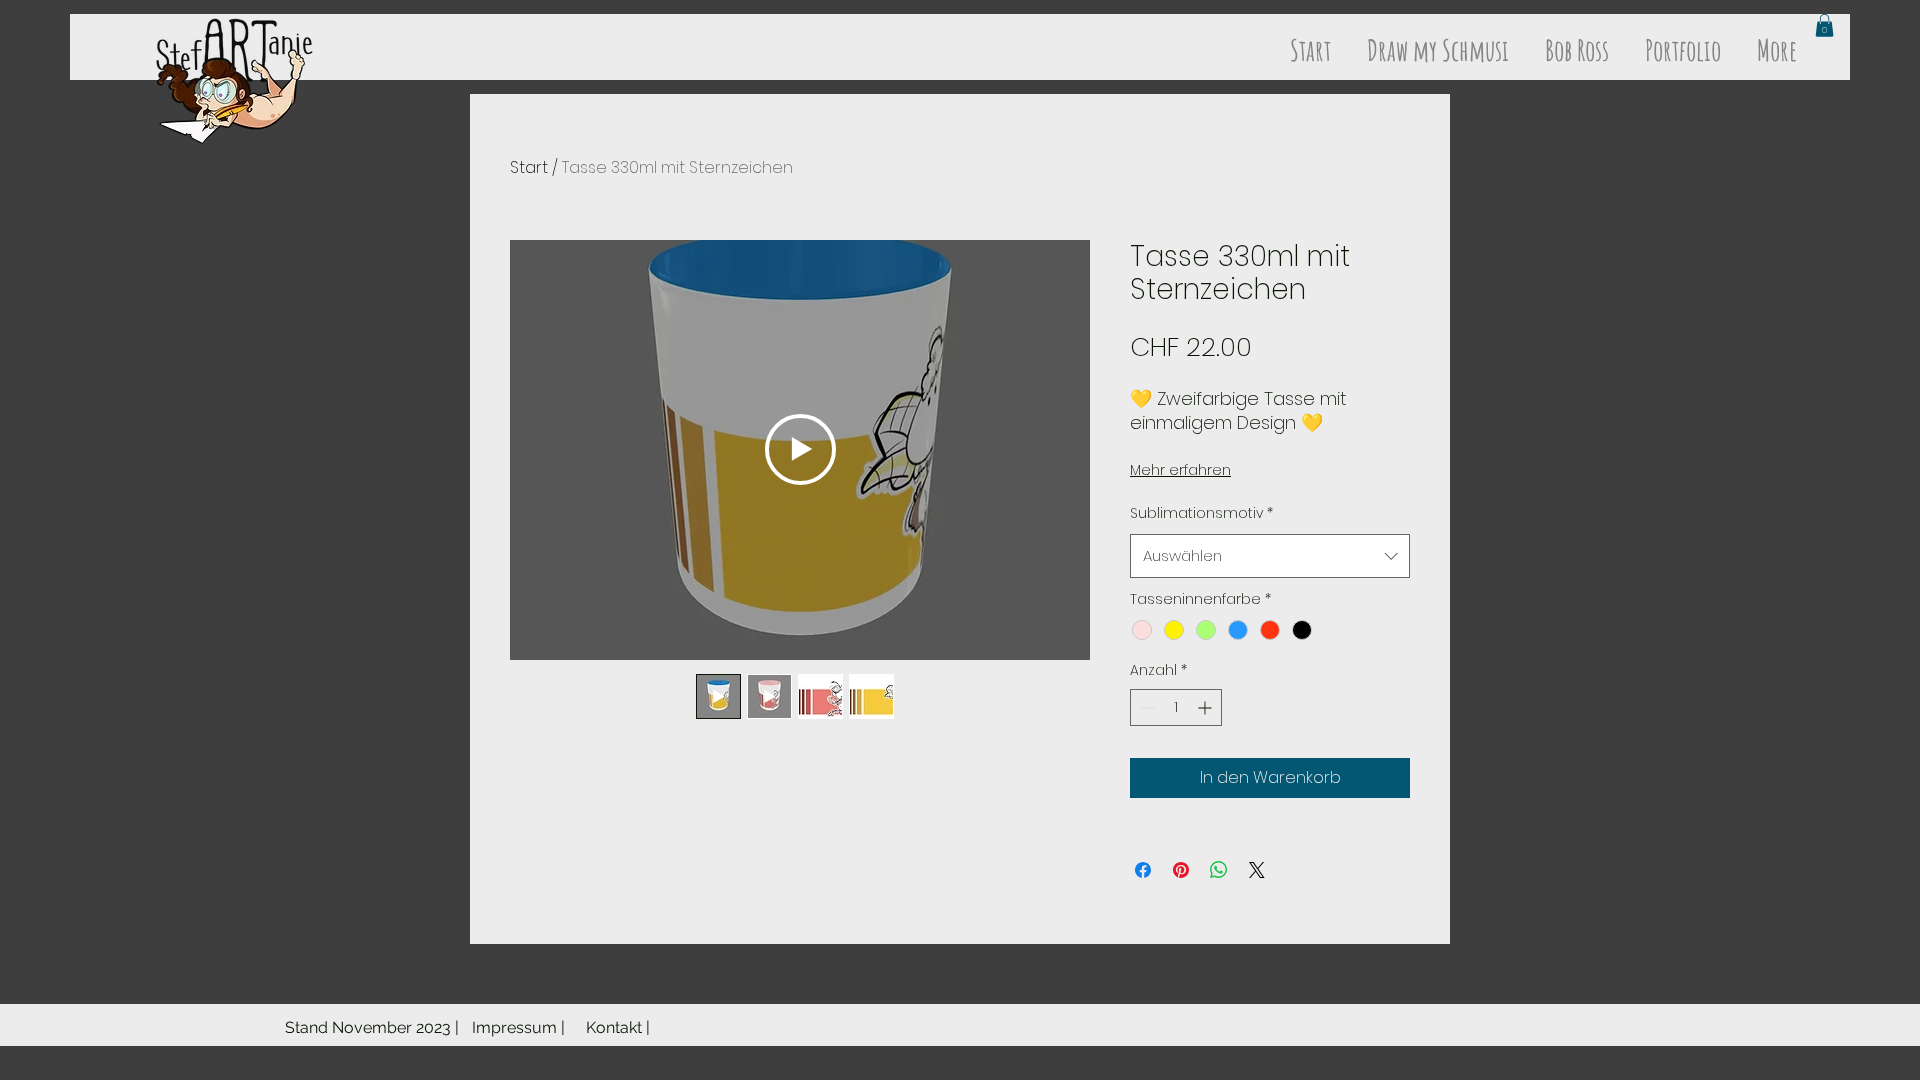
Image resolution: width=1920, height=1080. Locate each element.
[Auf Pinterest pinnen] (1181, 870)
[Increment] (1206, 707)
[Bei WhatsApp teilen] (1219, 870)
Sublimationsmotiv (1201, 513)
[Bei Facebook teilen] (1143, 870)
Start (529, 167)
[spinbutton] (1176, 707)
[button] (1824, 25)
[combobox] (1270, 556)
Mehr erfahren (1180, 470)
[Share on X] (1257, 870)
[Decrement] (1145, 707)
